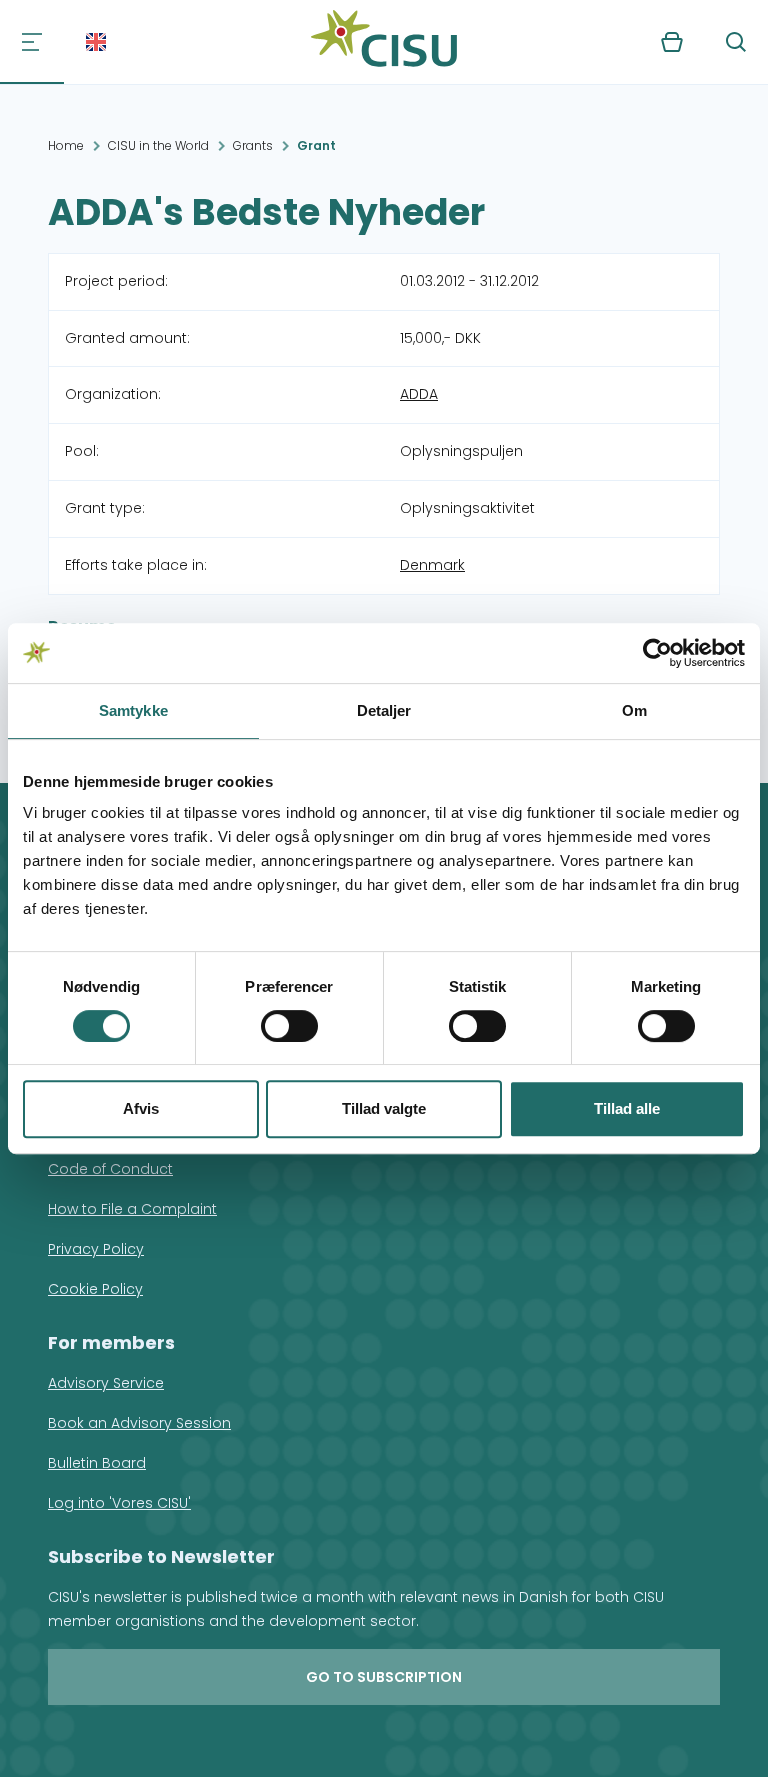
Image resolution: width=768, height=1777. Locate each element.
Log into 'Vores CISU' (119, 1503)
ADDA (419, 394)
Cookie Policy (95, 1289)
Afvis (141, 1108)
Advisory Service (106, 1383)
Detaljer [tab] (384, 710)
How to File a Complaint (132, 1209)
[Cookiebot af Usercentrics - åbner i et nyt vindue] (657, 653)
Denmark (432, 565)
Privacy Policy (96, 1249)
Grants (253, 145)
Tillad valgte (384, 1108)
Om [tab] (634, 710)
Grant (316, 145)
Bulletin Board (97, 1463)
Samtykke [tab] (133, 710)
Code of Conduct (110, 1169)
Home (66, 145)
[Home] (384, 42)
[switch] (289, 1026)
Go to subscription (384, 1677)
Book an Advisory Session (139, 1423)
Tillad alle (627, 1108)
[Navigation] (32, 42)
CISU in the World (158, 145)
